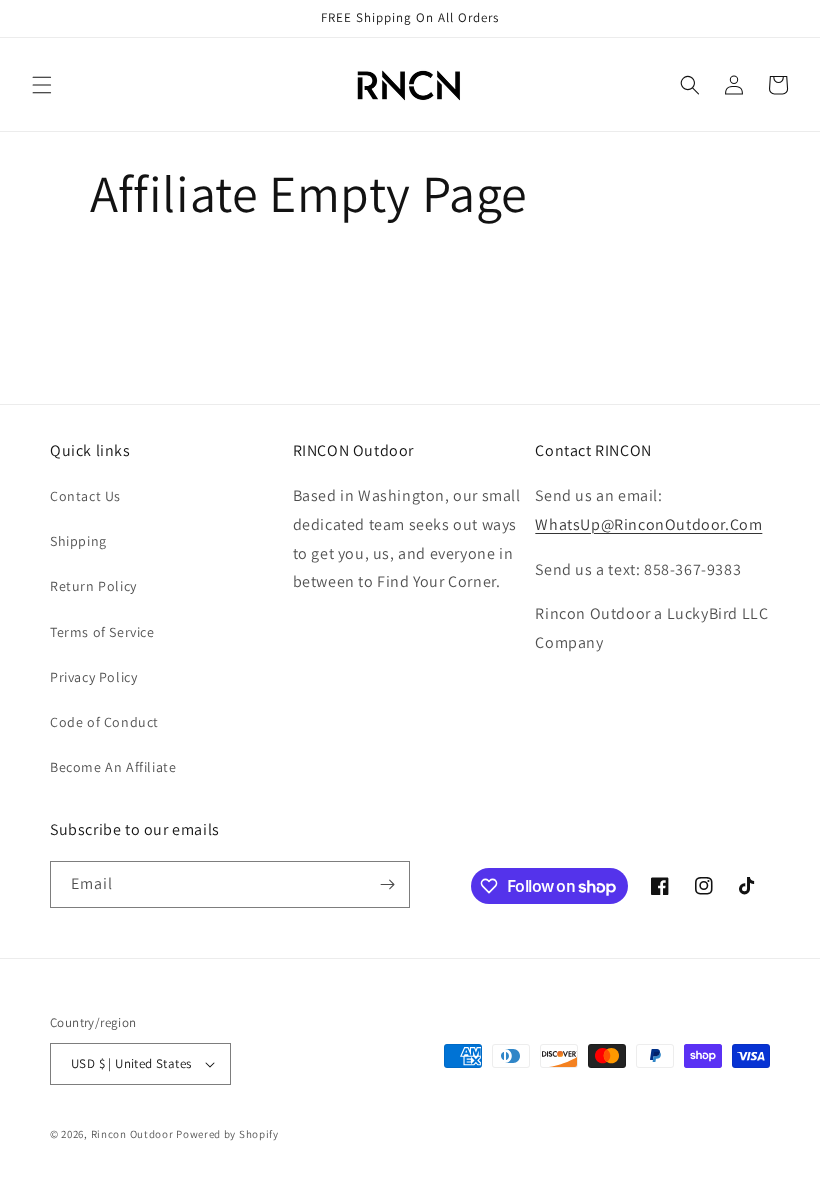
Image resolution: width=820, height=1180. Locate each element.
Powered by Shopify (227, 1134)
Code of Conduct (104, 722)
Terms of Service (102, 632)
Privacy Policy (93, 677)
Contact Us (85, 496)
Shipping (78, 541)
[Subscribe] (387, 884)
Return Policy (93, 586)
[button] (42, 85)
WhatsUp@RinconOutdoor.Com (648, 524)
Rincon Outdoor (132, 1134)
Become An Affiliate (113, 767)
